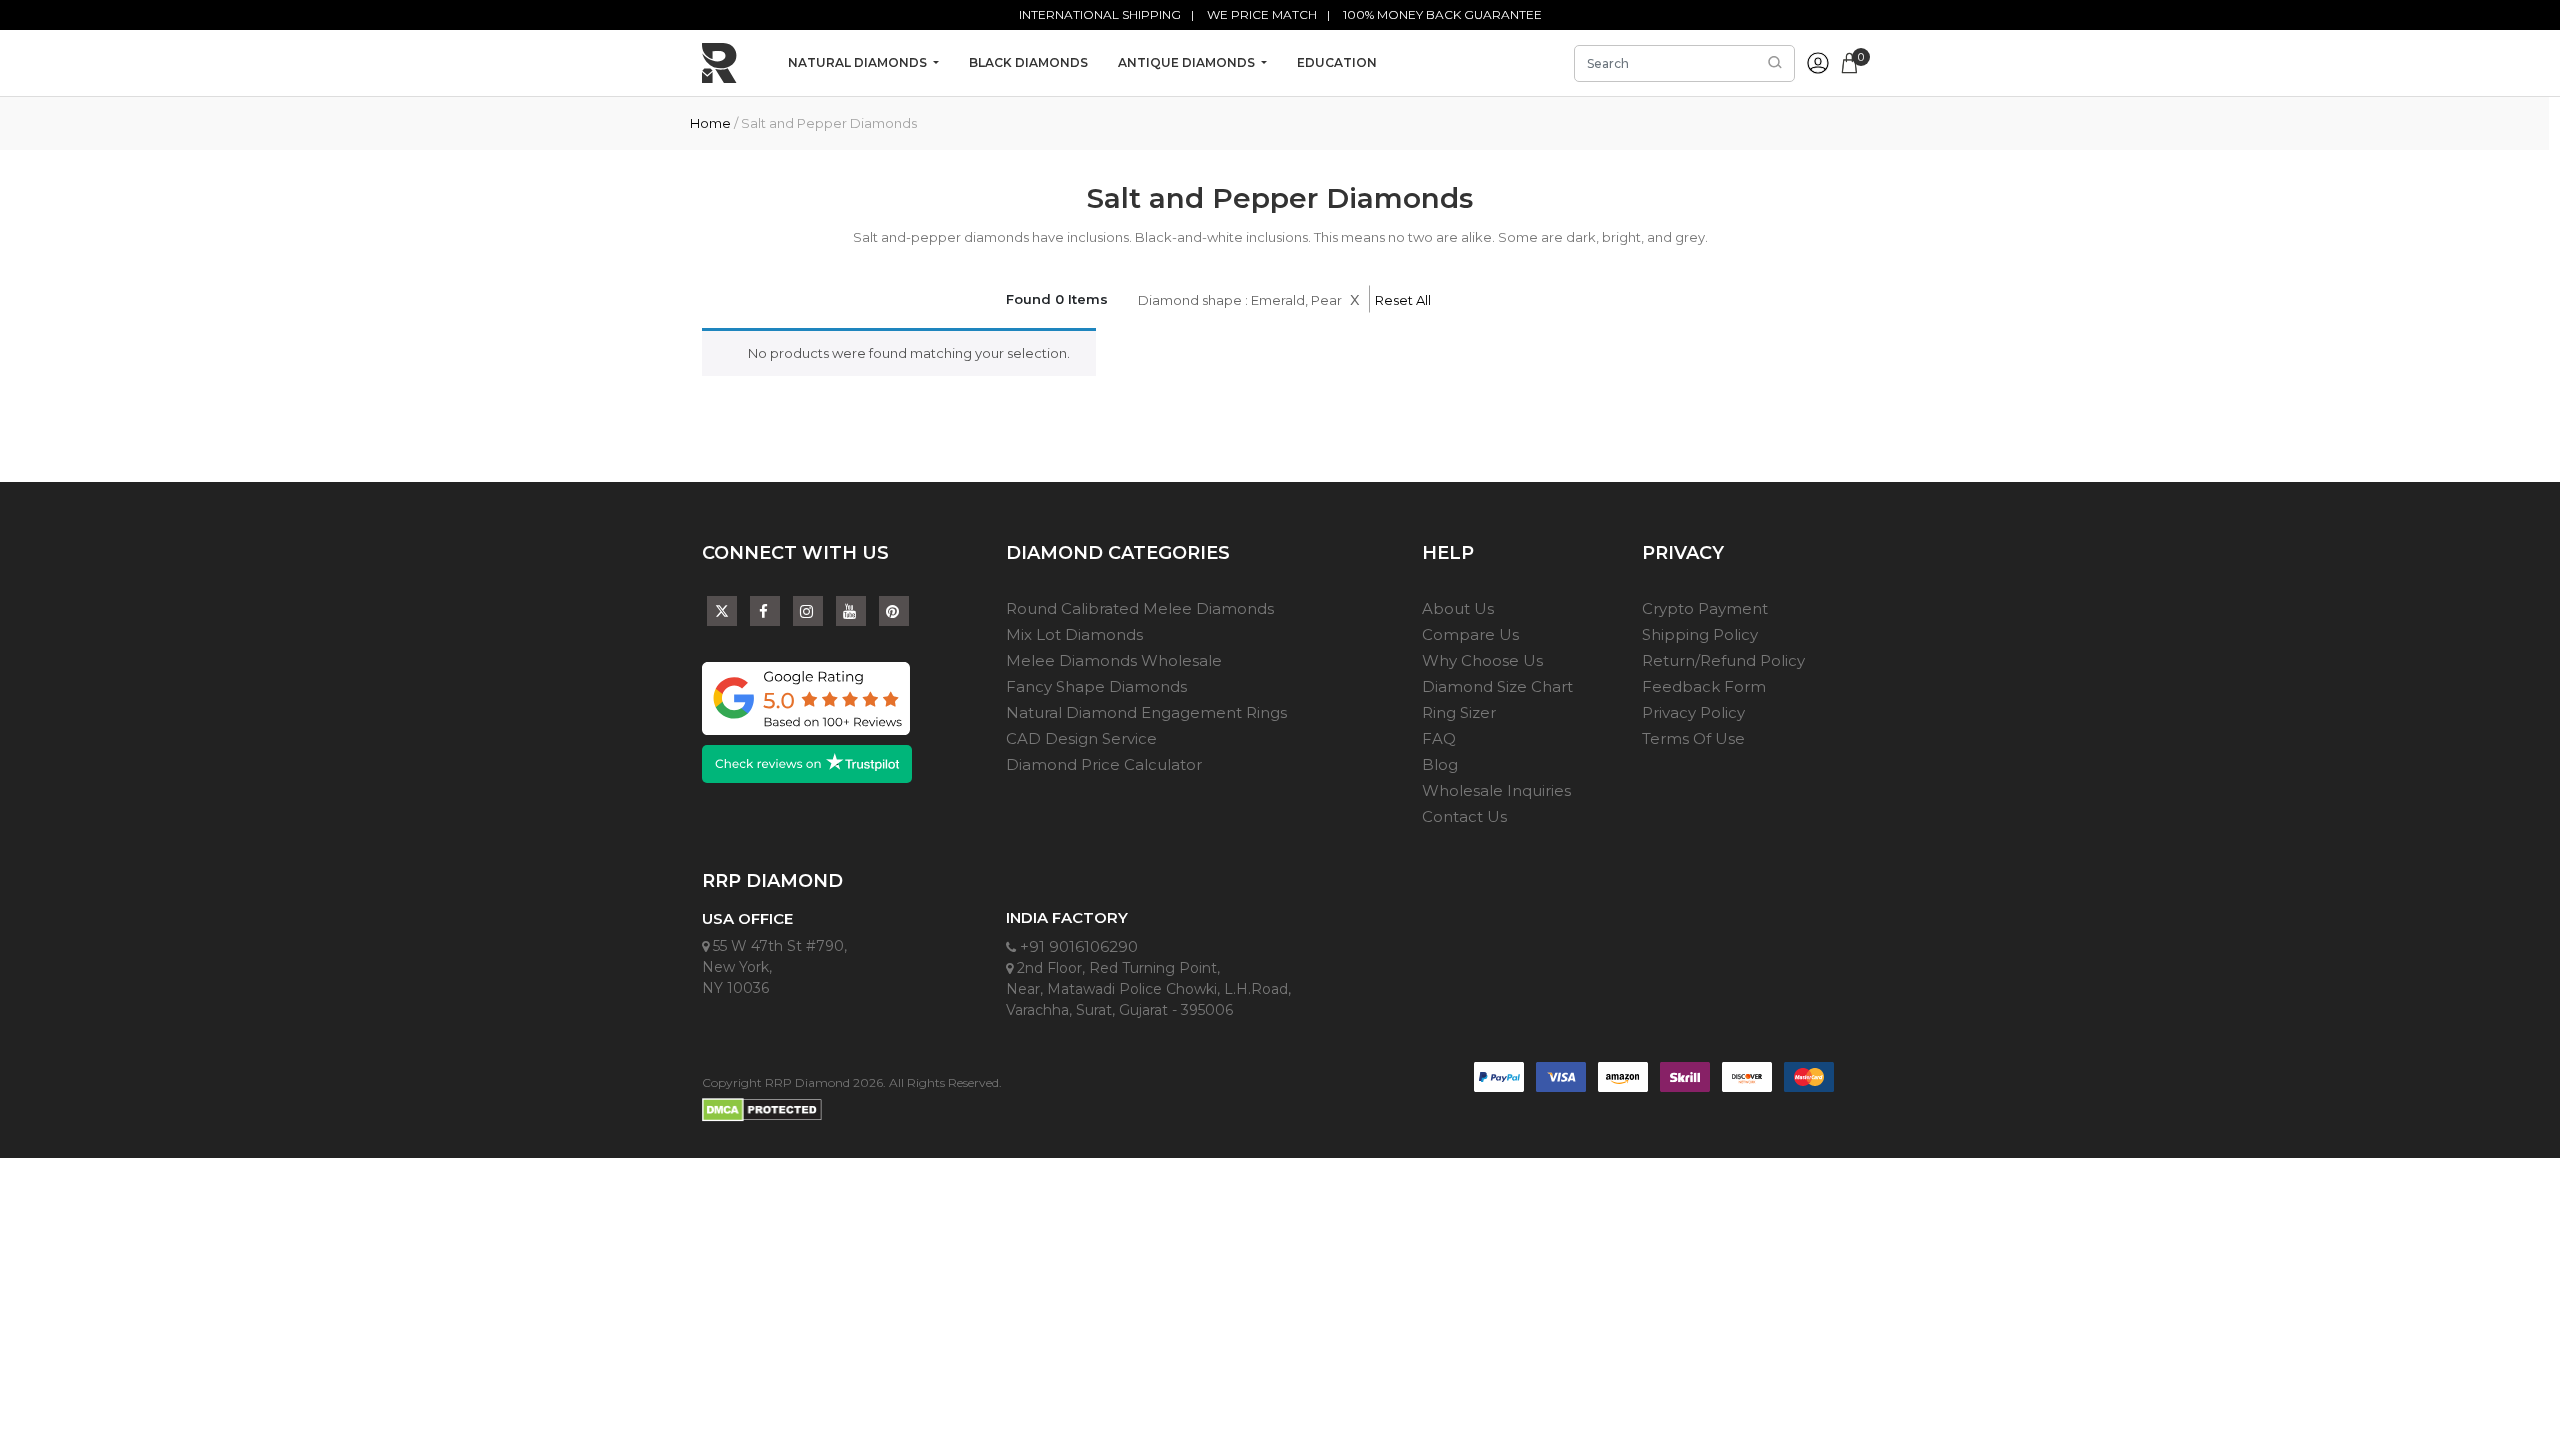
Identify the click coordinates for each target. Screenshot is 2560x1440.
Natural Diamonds (859, 62)
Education (1337, 62)
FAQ (1439, 738)
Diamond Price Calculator (1104, 764)
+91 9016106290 (1077, 946)
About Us (1458, 608)
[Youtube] (851, 611)
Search (1775, 63)
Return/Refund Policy (1723, 660)
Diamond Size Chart (1497, 686)
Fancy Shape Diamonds (1096, 686)
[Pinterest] (894, 611)
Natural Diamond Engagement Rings (1146, 712)
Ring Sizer (1459, 712)
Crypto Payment (1705, 608)
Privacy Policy (1693, 712)
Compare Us (1470, 634)
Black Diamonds (1028, 62)
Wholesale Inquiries (1496, 790)
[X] (722, 606)
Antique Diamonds (1188, 62)
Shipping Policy (1700, 634)
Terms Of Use (1693, 738)
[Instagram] (808, 611)
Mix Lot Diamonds (1074, 634)
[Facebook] (765, 611)
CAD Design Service (1081, 738)
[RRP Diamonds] (719, 63)
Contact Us (1464, 816)
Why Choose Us (1482, 660)
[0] (1849, 61)
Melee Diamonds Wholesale (1114, 660)
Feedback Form (1704, 686)
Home (710, 123)
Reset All (1403, 300)
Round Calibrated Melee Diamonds (1140, 608)
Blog (1440, 764)
